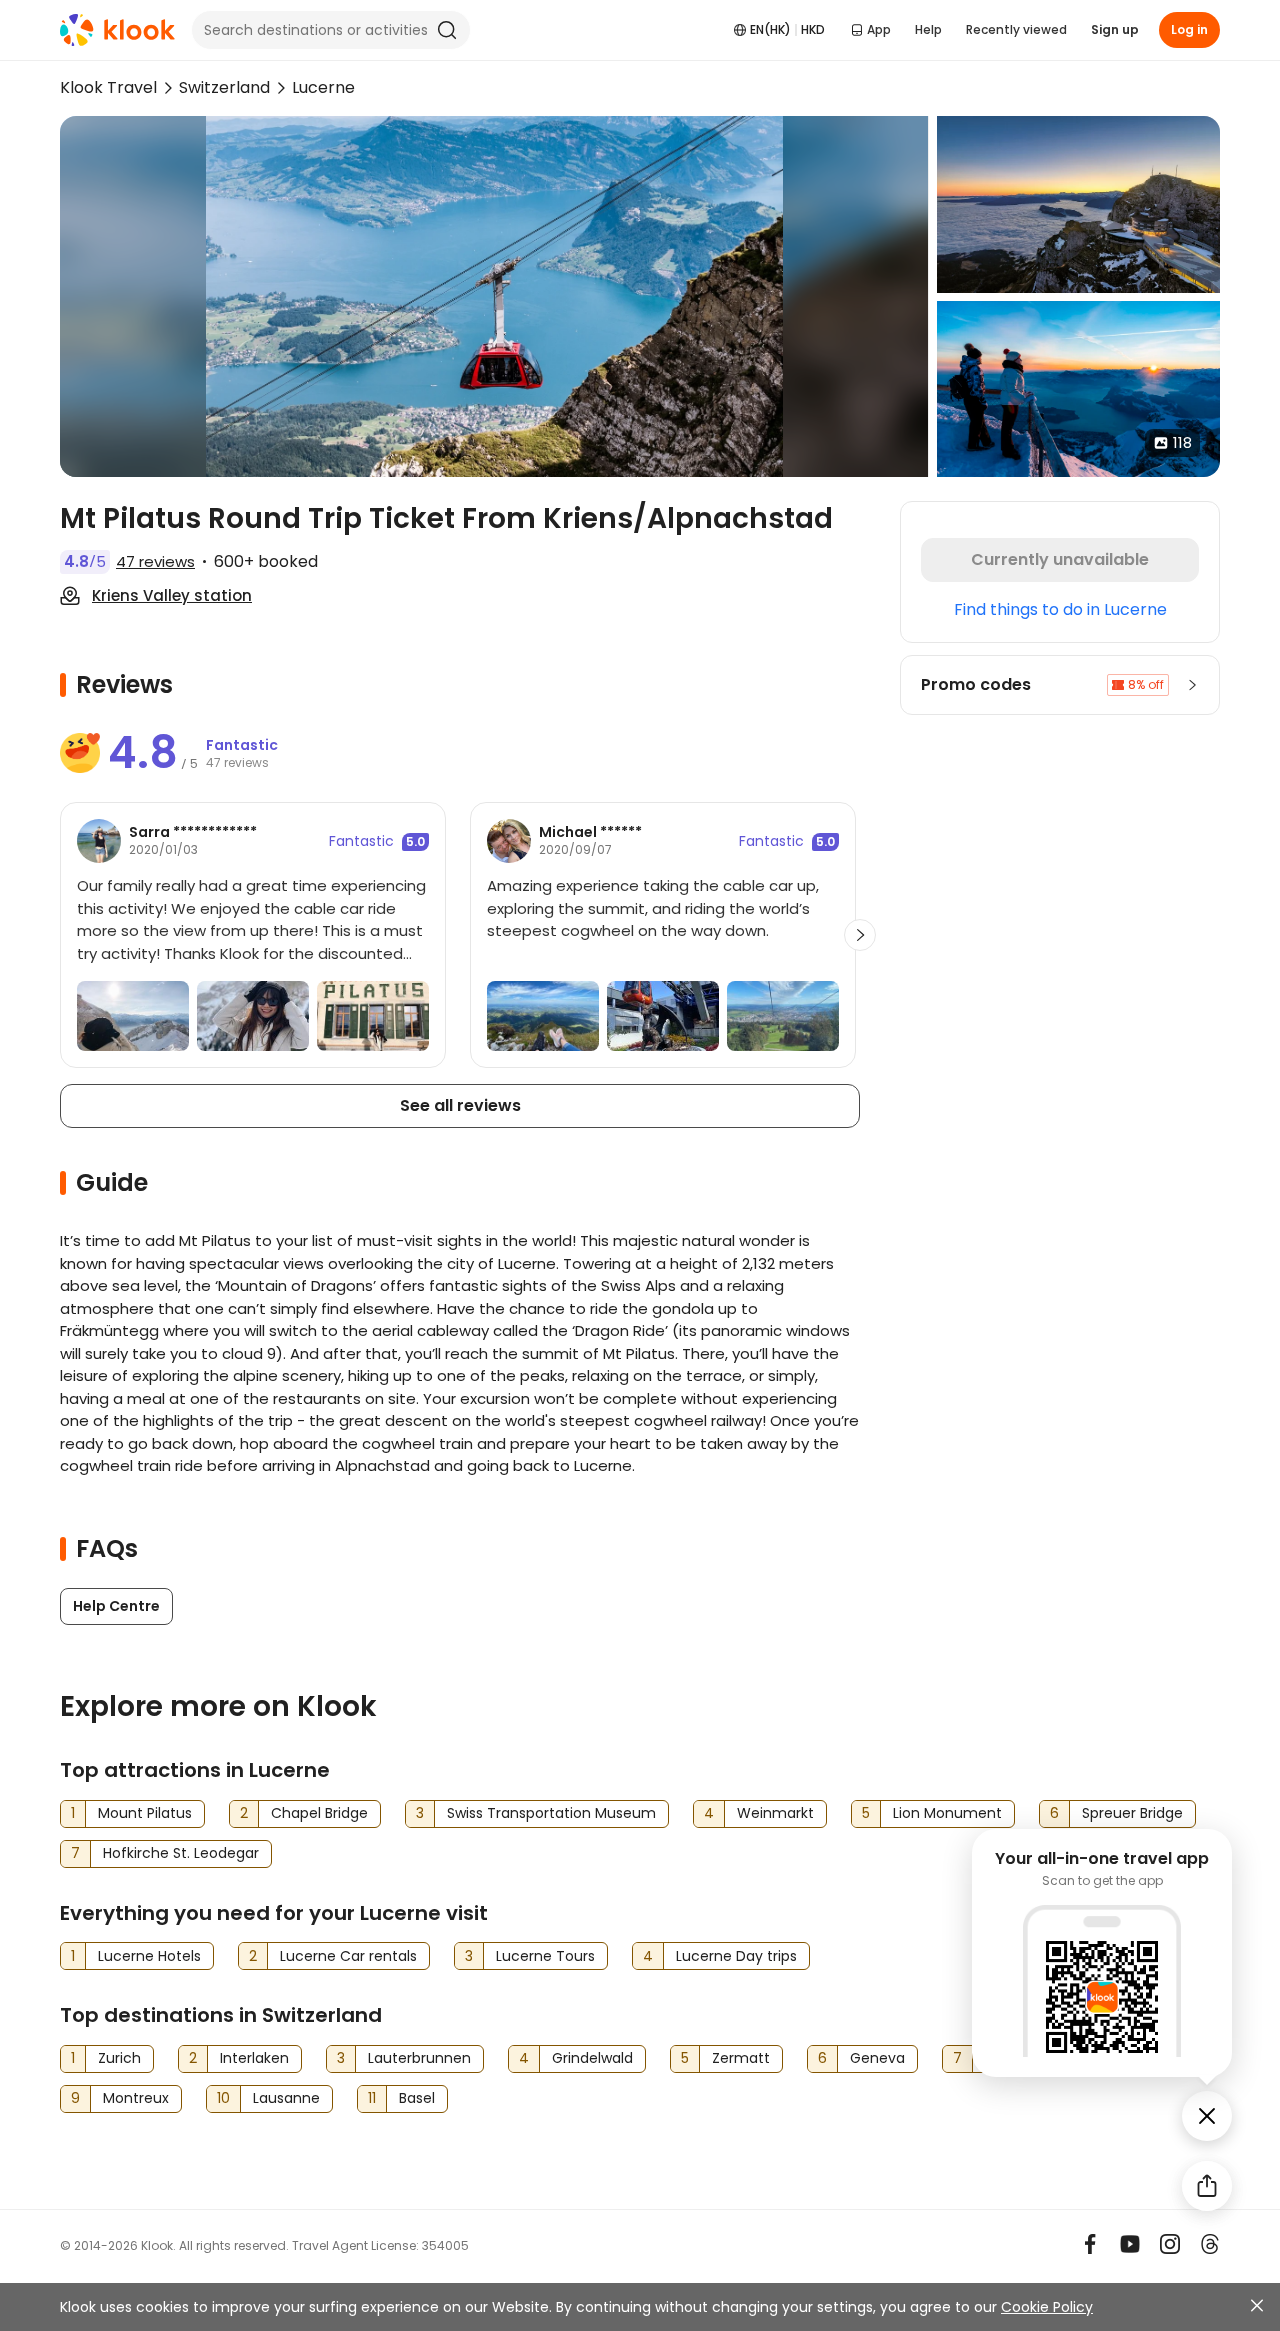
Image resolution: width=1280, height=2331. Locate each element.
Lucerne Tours (545, 1956)
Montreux (136, 2098)
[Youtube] (1130, 2244)
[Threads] (1210, 2244)
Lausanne (286, 2098)
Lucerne (323, 87)
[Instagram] (1170, 2244)
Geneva (877, 2058)
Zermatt (741, 2058)
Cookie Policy (1047, 2307)
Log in (1189, 29)
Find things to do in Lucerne (1060, 609)
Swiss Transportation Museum (551, 1813)
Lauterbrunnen (419, 2058)
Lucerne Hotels (149, 1956)
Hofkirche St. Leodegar (181, 1853)
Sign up (1115, 29)
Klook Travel (108, 87)
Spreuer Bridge (1132, 1813)
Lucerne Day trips (736, 1956)
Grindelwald (592, 2058)
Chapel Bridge (319, 1813)
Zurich (119, 2058)
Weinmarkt (775, 1813)
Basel (417, 2098)
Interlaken (254, 2058)
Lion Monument (947, 1813)
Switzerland (224, 87)
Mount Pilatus (145, 1813)
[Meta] (1090, 2244)
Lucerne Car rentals (348, 1956)
